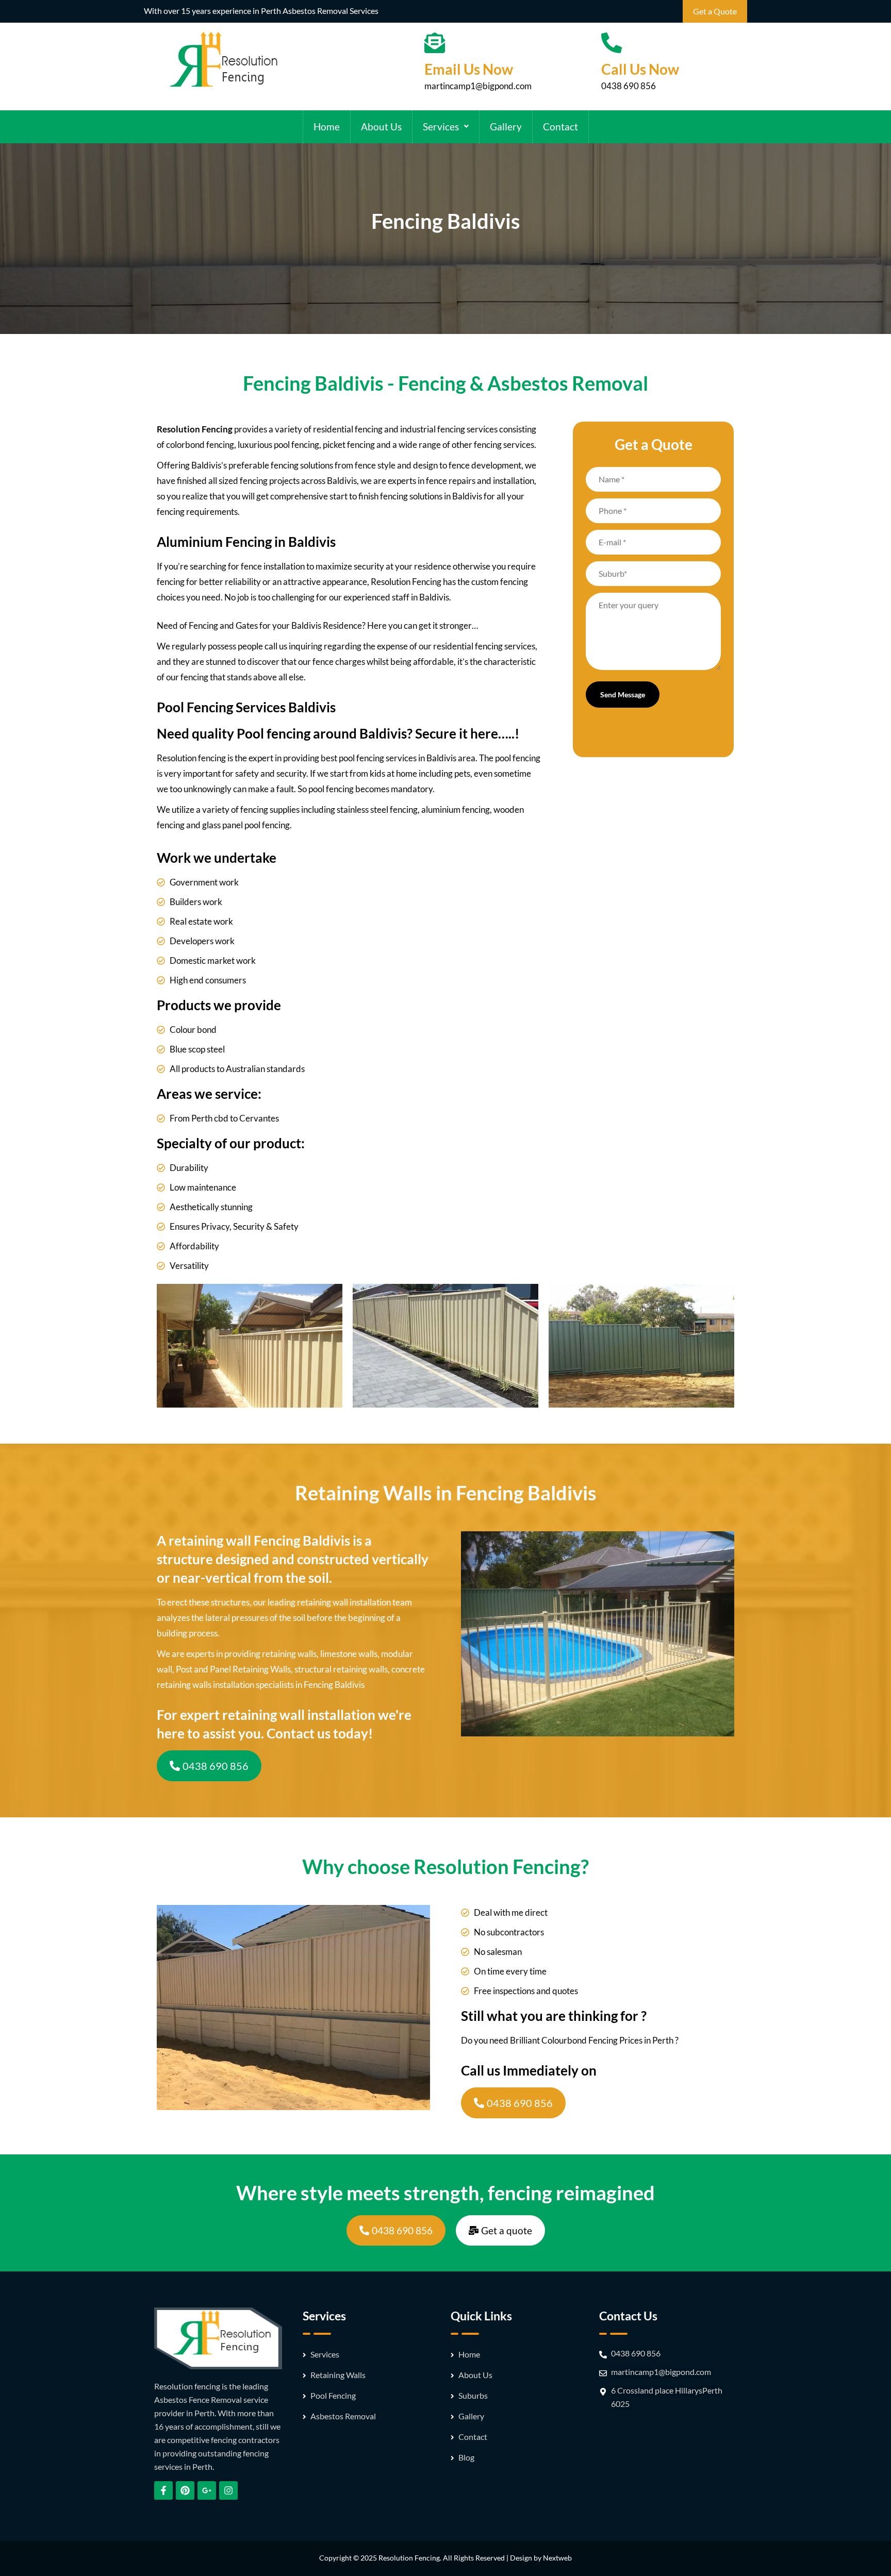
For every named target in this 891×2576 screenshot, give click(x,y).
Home (327, 127)
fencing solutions (411, 496)
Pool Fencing (333, 2395)
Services (441, 127)
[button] (446, 127)
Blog (466, 2457)
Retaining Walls (338, 2375)
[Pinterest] (185, 2490)
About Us (381, 127)
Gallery (506, 127)
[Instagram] (228, 2490)
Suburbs (473, 2395)
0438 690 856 (629, 86)
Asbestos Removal (343, 2416)
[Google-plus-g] (207, 2490)
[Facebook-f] (163, 2490)
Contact (560, 127)
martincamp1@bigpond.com (478, 86)
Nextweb (557, 2558)
